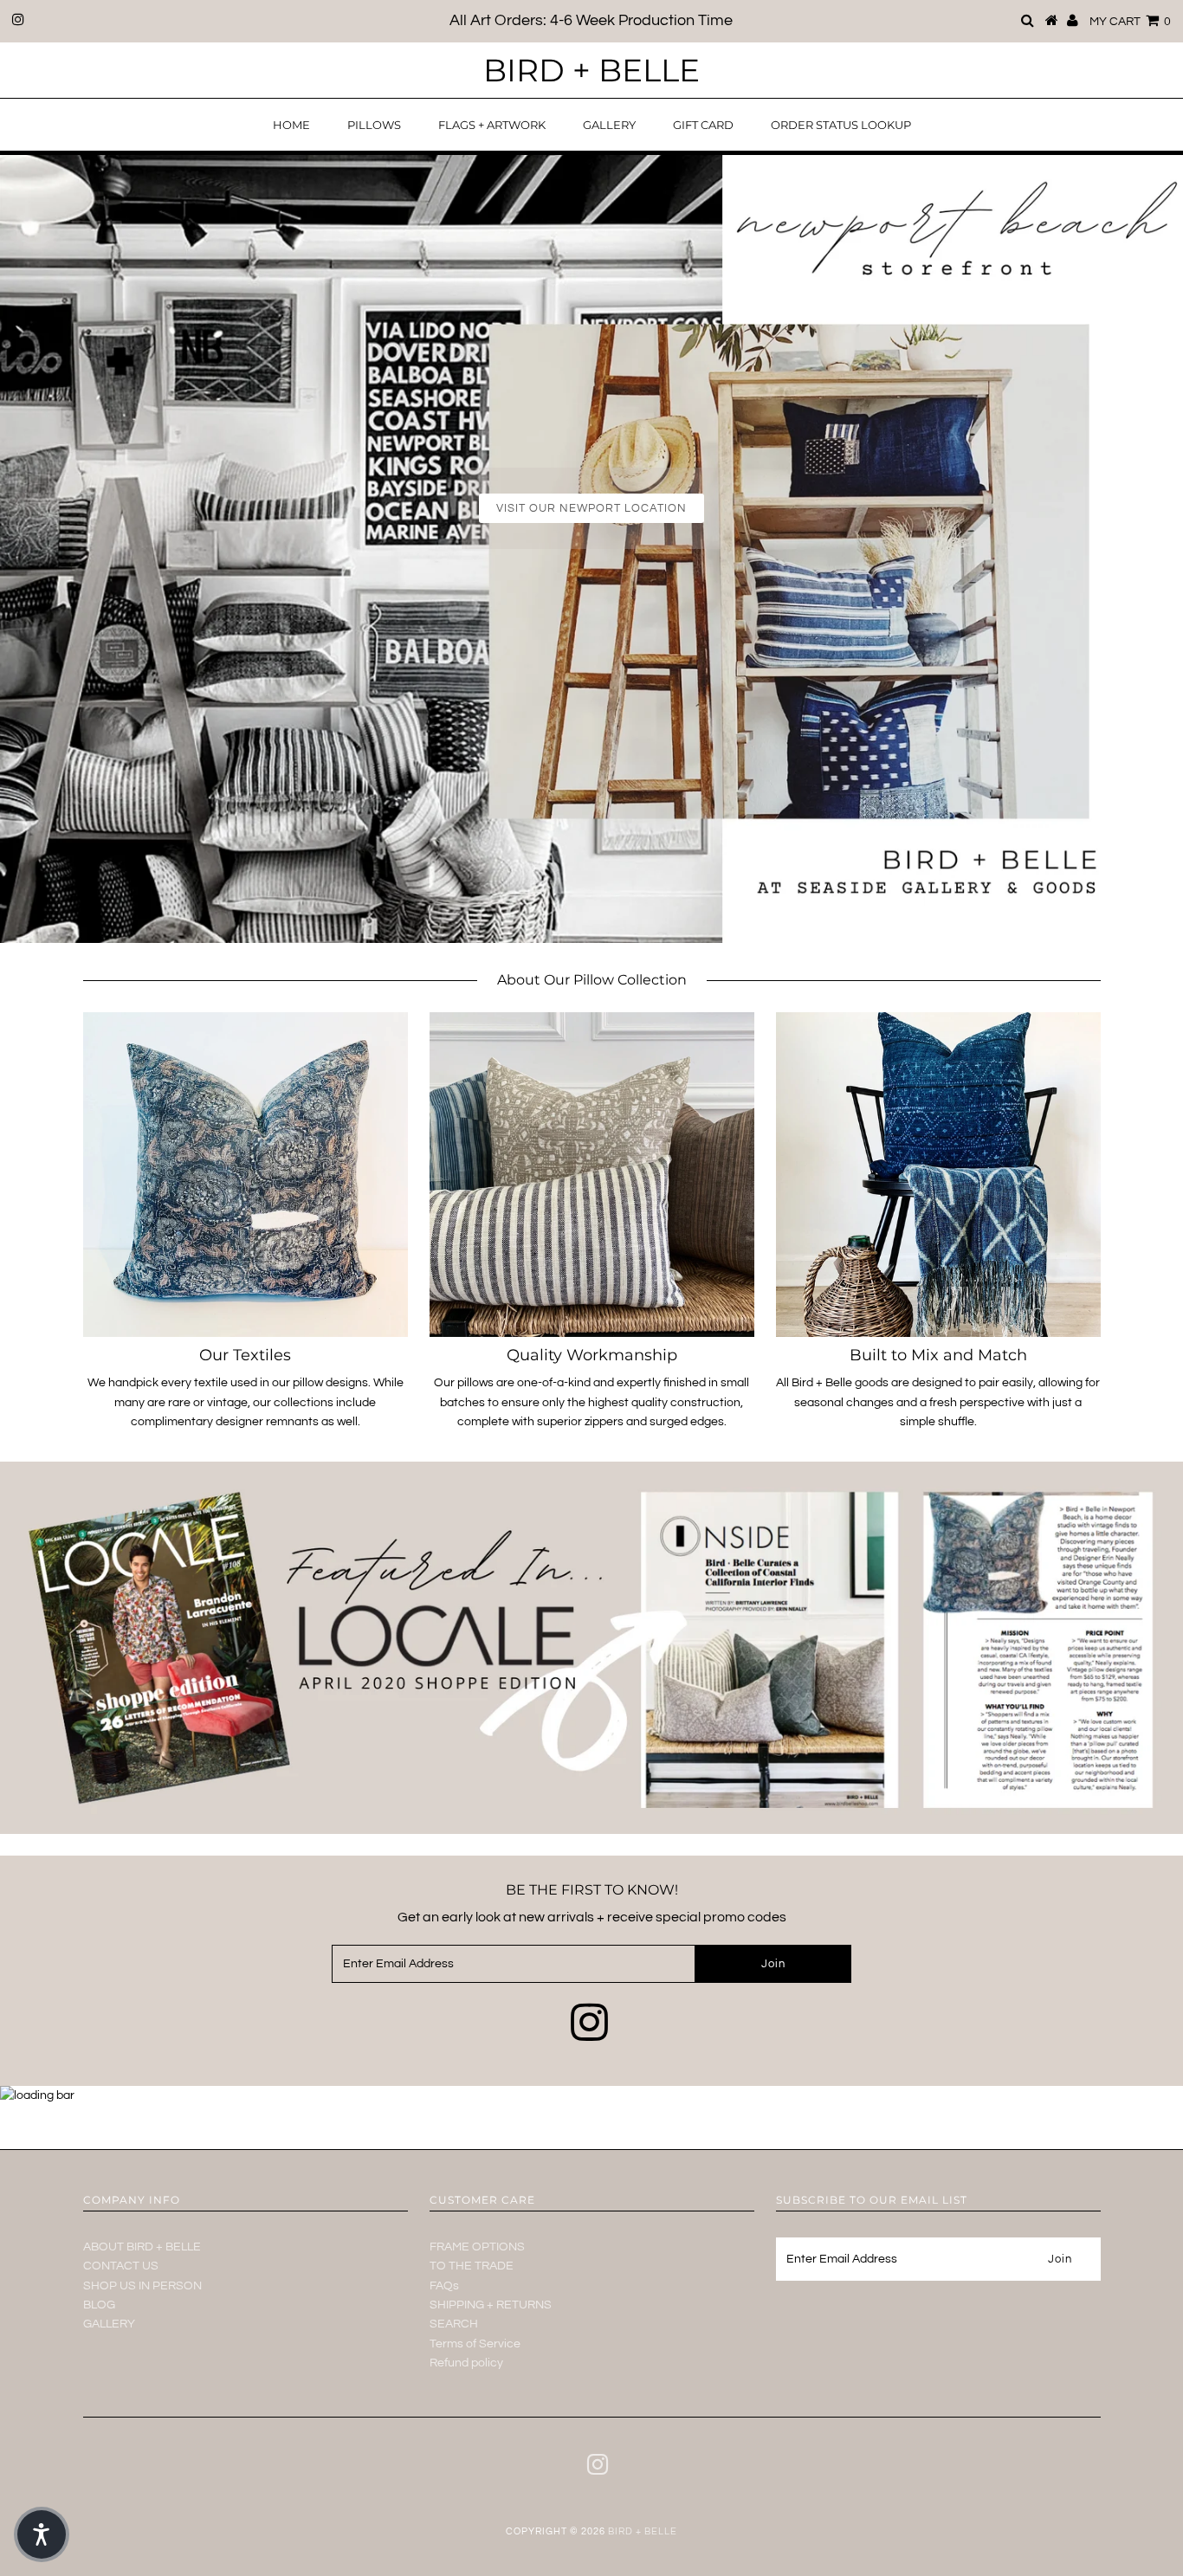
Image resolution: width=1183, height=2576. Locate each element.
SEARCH (454, 2324)
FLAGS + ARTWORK (492, 125)
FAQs (444, 2286)
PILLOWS (374, 125)
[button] (42, 2534)
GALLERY (609, 125)
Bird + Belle (591, 70)
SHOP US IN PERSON (142, 2286)
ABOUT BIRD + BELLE (142, 2247)
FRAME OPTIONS (477, 2247)
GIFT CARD (703, 125)
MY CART (1130, 22)
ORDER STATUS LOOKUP (841, 125)
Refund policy (466, 2363)
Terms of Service (475, 2344)
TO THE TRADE (472, 2266)
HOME (291, 125)
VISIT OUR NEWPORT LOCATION (591, 508)
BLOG (99, 2305)
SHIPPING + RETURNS (491, 2305)
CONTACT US (121, 2266)
